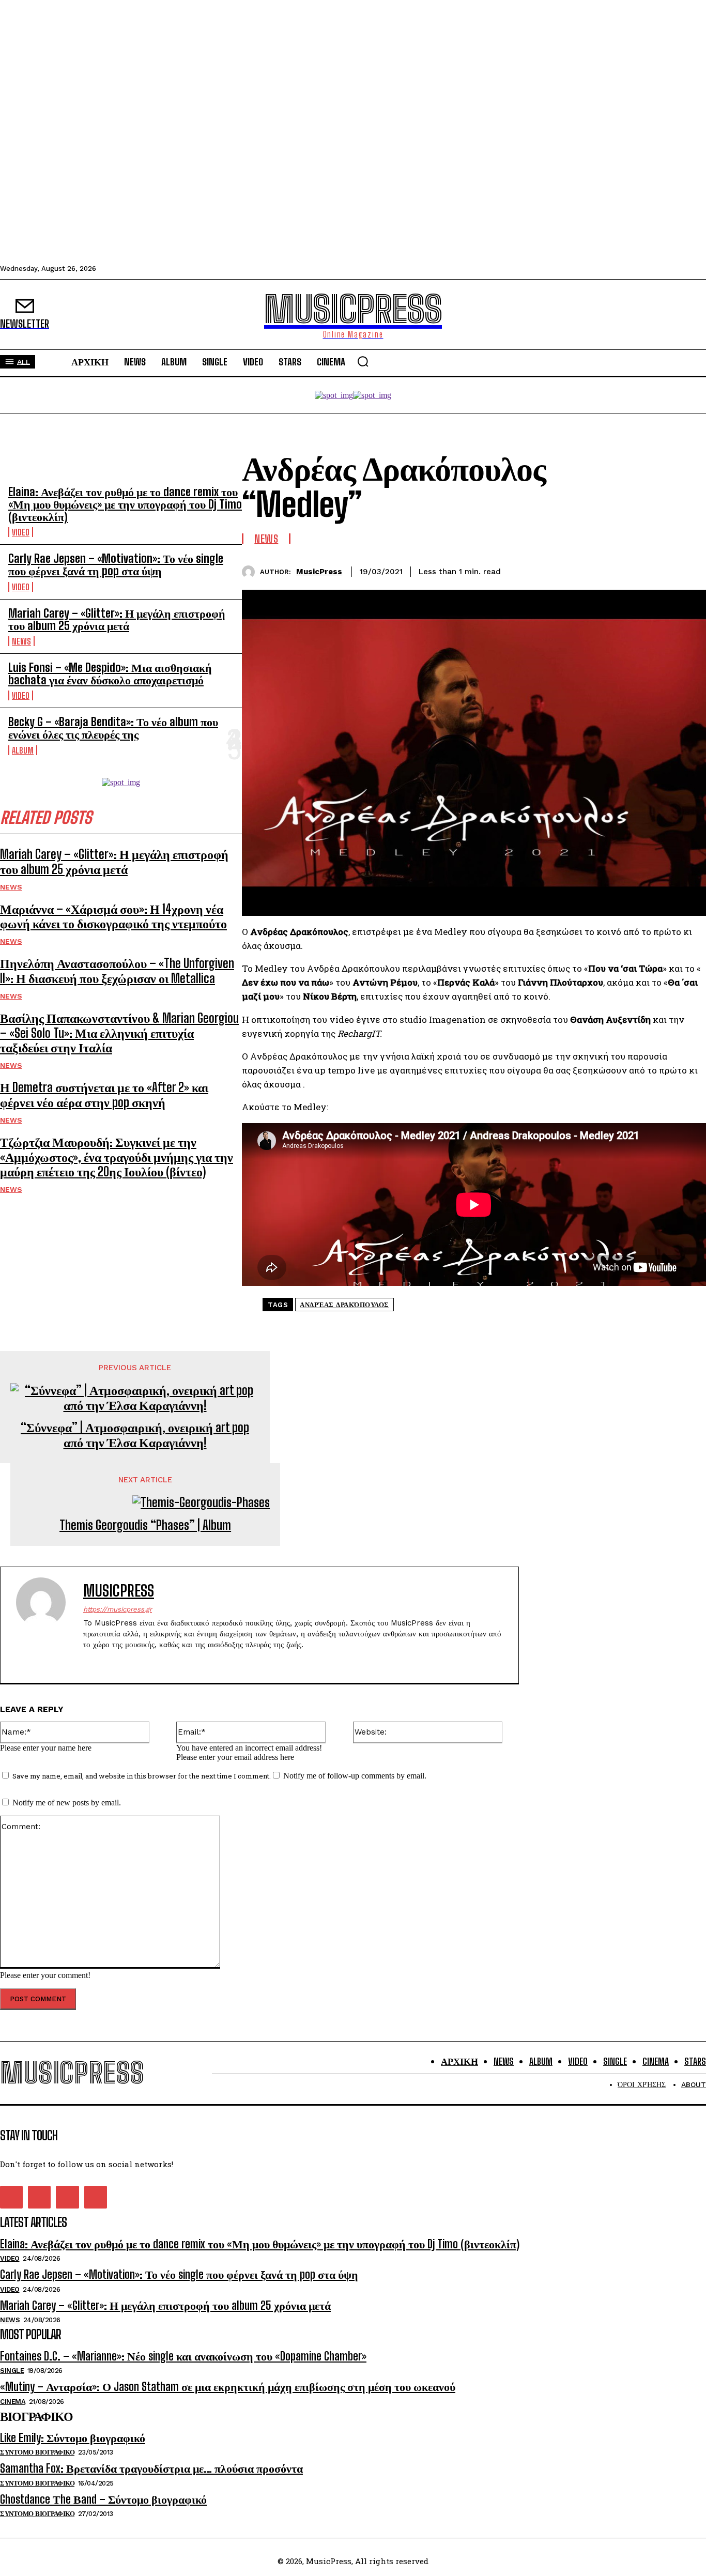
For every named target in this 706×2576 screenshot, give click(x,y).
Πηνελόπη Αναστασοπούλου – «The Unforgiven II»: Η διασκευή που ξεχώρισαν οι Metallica (117, 971)
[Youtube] (141, 1661)
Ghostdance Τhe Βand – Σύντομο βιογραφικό (103, 2499)
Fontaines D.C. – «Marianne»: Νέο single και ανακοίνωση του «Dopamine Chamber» (183, 2356)
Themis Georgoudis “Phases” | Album (145, 1525)
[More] (688, 570)
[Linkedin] (651, 570)
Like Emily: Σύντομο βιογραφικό (73, 2438)
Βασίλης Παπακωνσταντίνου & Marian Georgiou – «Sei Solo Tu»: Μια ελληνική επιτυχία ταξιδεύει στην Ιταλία (119, 1033)
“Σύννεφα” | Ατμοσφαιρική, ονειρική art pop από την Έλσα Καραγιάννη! (135, 1435)
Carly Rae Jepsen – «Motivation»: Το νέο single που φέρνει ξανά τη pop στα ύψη (116, 565)
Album (23, 750)
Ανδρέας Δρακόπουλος (344, 1305)
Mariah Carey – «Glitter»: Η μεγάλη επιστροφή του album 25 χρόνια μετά (117, 619)
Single (12, 2371)
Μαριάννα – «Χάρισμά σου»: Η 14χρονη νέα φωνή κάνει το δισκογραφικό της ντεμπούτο (113, 916)
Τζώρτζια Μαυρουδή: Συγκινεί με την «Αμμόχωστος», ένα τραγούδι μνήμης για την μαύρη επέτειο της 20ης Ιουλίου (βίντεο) (117, 1157)
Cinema (13, 2402)
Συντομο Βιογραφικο (37, 2452)
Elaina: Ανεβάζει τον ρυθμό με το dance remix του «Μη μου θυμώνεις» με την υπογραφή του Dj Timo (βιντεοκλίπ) (125, 504)
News (21, 641)
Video (21, 532)
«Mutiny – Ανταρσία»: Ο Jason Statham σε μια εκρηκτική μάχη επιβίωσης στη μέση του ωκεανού (228, 2387)
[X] (613, 570)
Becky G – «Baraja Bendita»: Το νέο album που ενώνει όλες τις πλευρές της (113, 728)
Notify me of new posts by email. (67, 1803)
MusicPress (319, 572)
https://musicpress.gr (118, 1609)
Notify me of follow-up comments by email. (355, 1776)
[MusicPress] (251, 572)
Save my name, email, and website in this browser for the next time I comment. (142, 1776)
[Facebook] (576, 570)
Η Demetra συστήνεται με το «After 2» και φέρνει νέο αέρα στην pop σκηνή (104, 1095)
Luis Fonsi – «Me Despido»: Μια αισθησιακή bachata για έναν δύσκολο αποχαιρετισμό (110, 674)
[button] (363, 361)
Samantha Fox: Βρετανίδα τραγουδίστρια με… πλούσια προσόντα (151, 2468)
